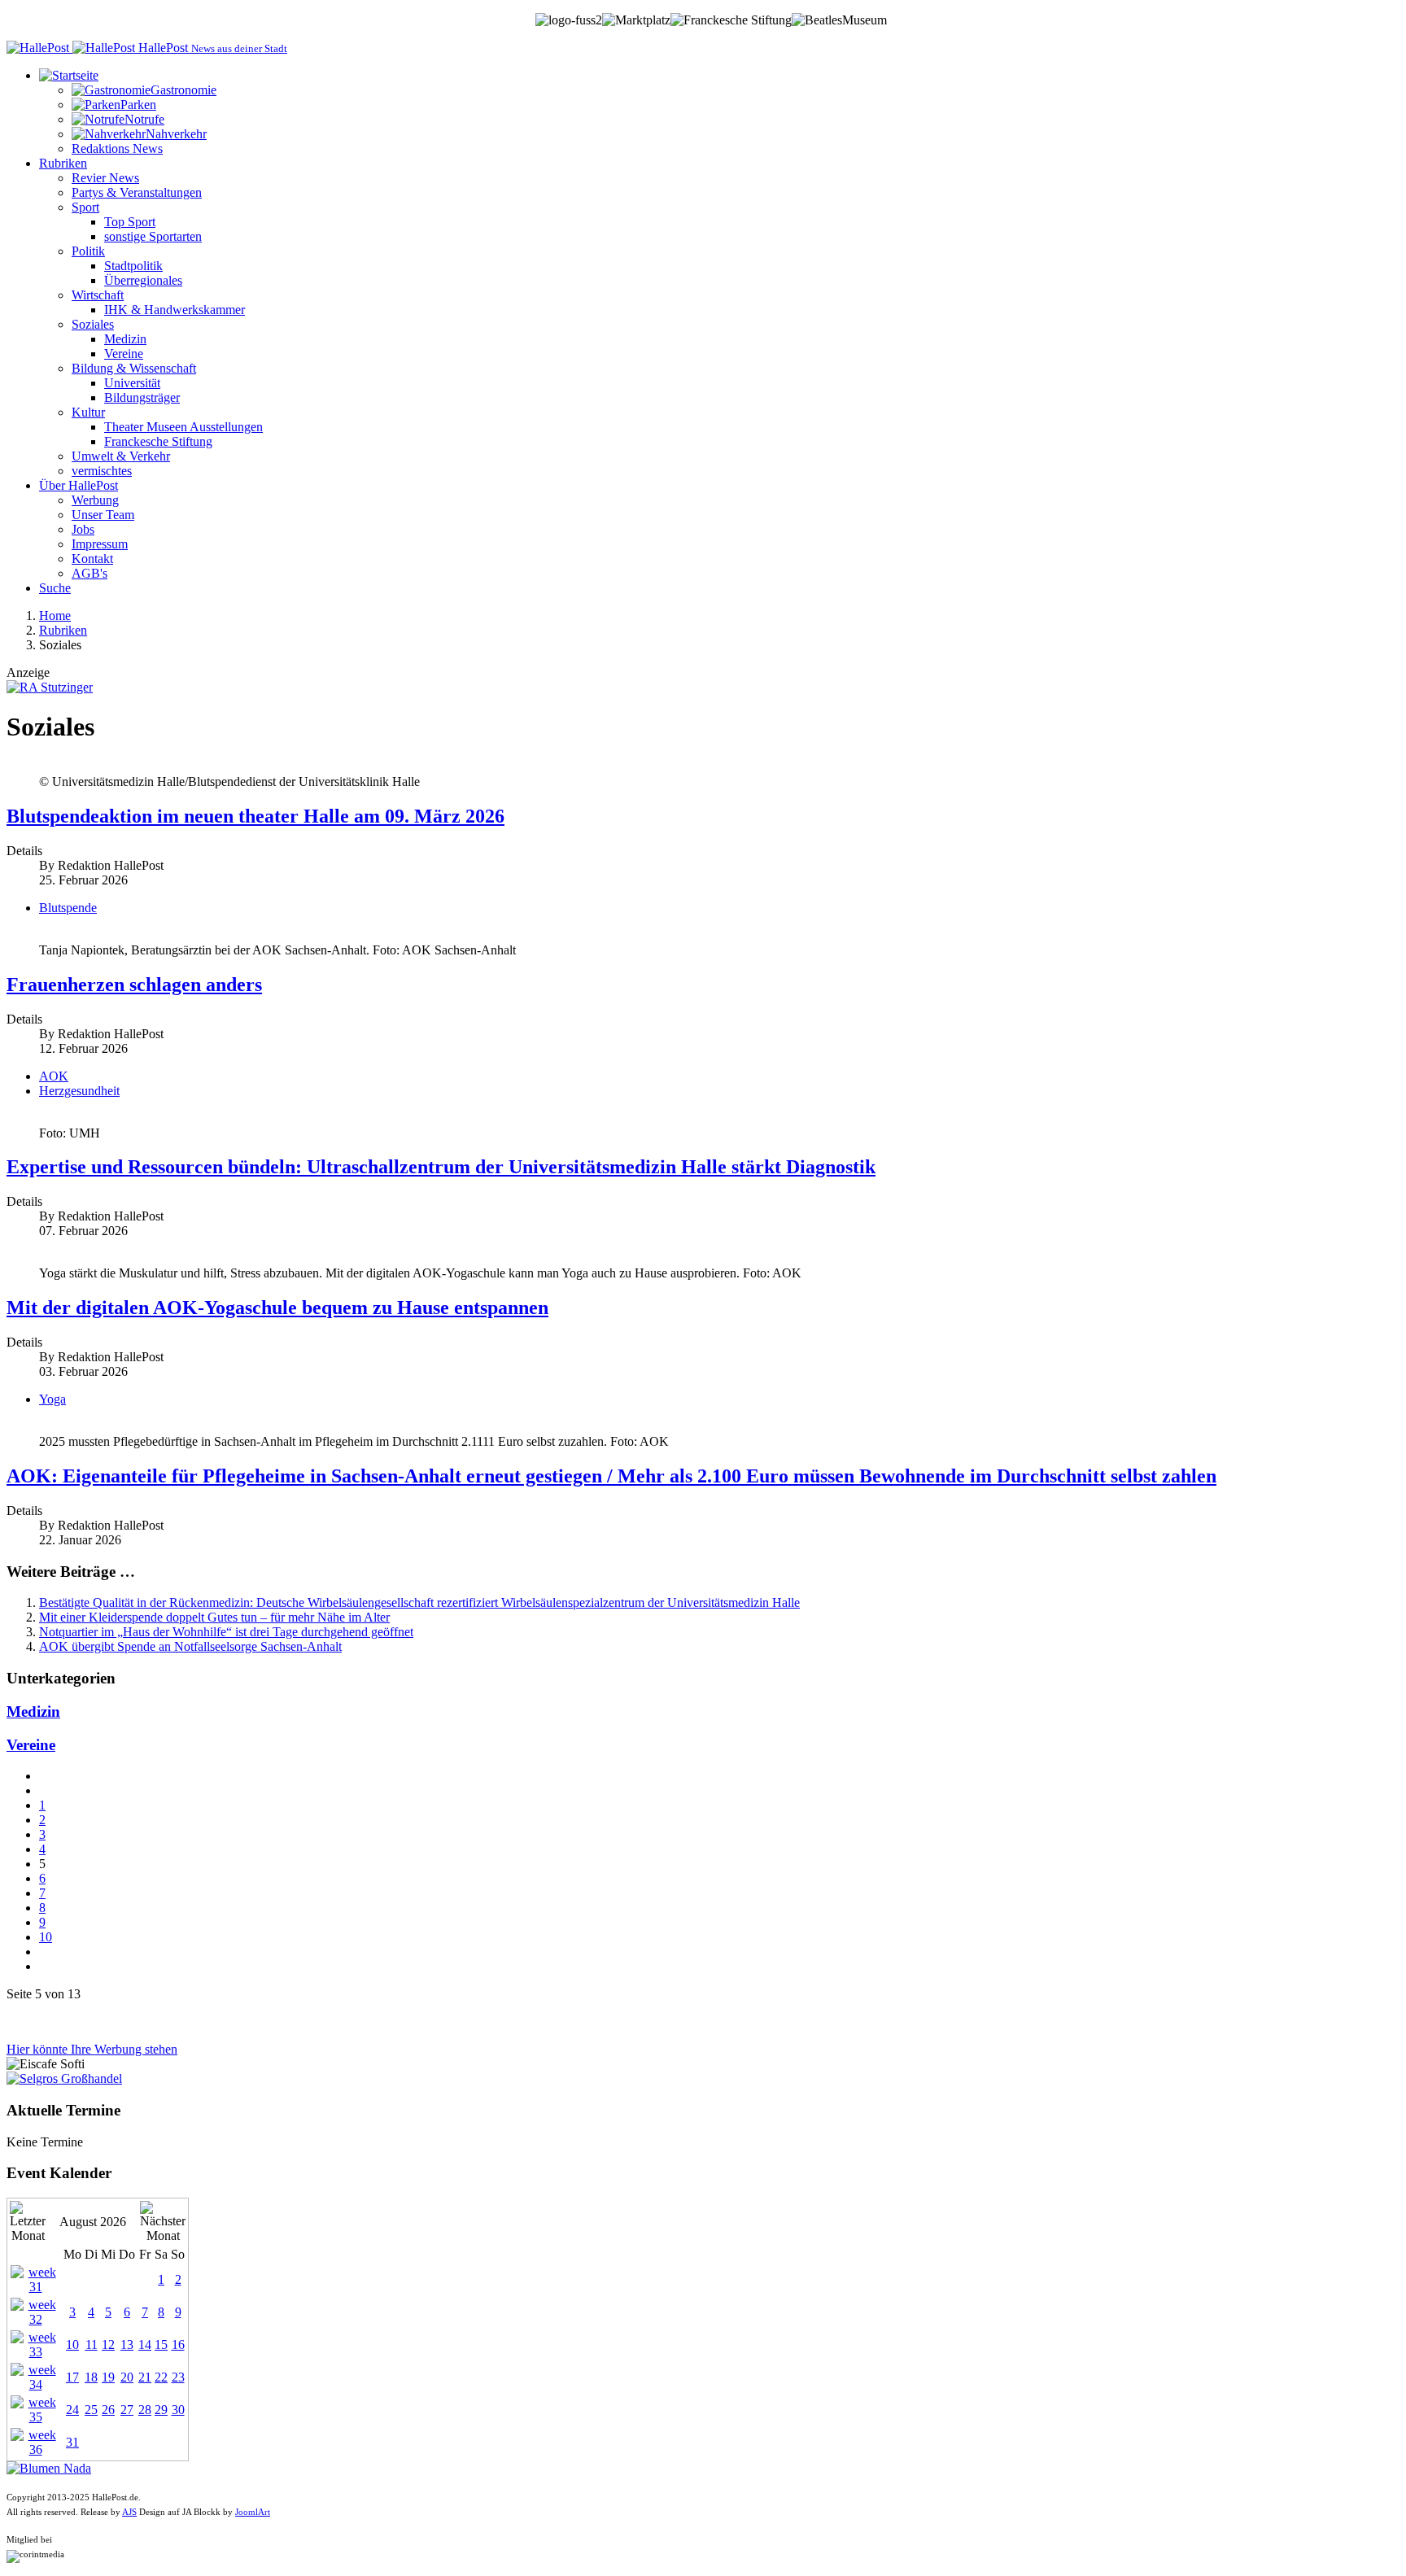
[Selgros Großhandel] (64, 2078)
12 (108, 2345)
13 (127, 2345)
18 (91, 2377)
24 (72, 2410)
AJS (129, 2512)
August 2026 (93, 2222)
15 (161, 2345)
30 (178, 2410)
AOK (54, 1076)
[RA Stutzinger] (50, 687)
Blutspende (68, 908)
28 (145, 2410)
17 (72, 2377)
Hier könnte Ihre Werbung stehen (92, 2049)
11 (92, 2345)
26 (108, 2410)
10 (46, 1937)
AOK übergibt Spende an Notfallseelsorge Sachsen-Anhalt (190, 1646)
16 (178, 2345)
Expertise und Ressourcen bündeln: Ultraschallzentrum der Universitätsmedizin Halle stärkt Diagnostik (441, 1167)
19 (108, 2377)
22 (161, 2377)
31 (72, 2442)
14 (145, 2345)
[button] (69, 75)
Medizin (33, 1712)
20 (127, 2377)
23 (178, 2377)
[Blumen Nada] (49, 2468)
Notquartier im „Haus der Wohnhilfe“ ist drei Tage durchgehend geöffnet (226, 1632)
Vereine (31, 1745)
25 (91, 2410)
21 (145, 2377)
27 (127, 2410)
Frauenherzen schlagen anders (134, 985)
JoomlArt (253, 2512)
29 (161, 2410)
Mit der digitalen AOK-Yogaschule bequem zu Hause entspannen (277, 1308)
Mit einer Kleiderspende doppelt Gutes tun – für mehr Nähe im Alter (214, 1617)
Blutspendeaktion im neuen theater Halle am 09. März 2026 (255, 816)
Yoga (52, 1399)
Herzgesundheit (79, 1091)
